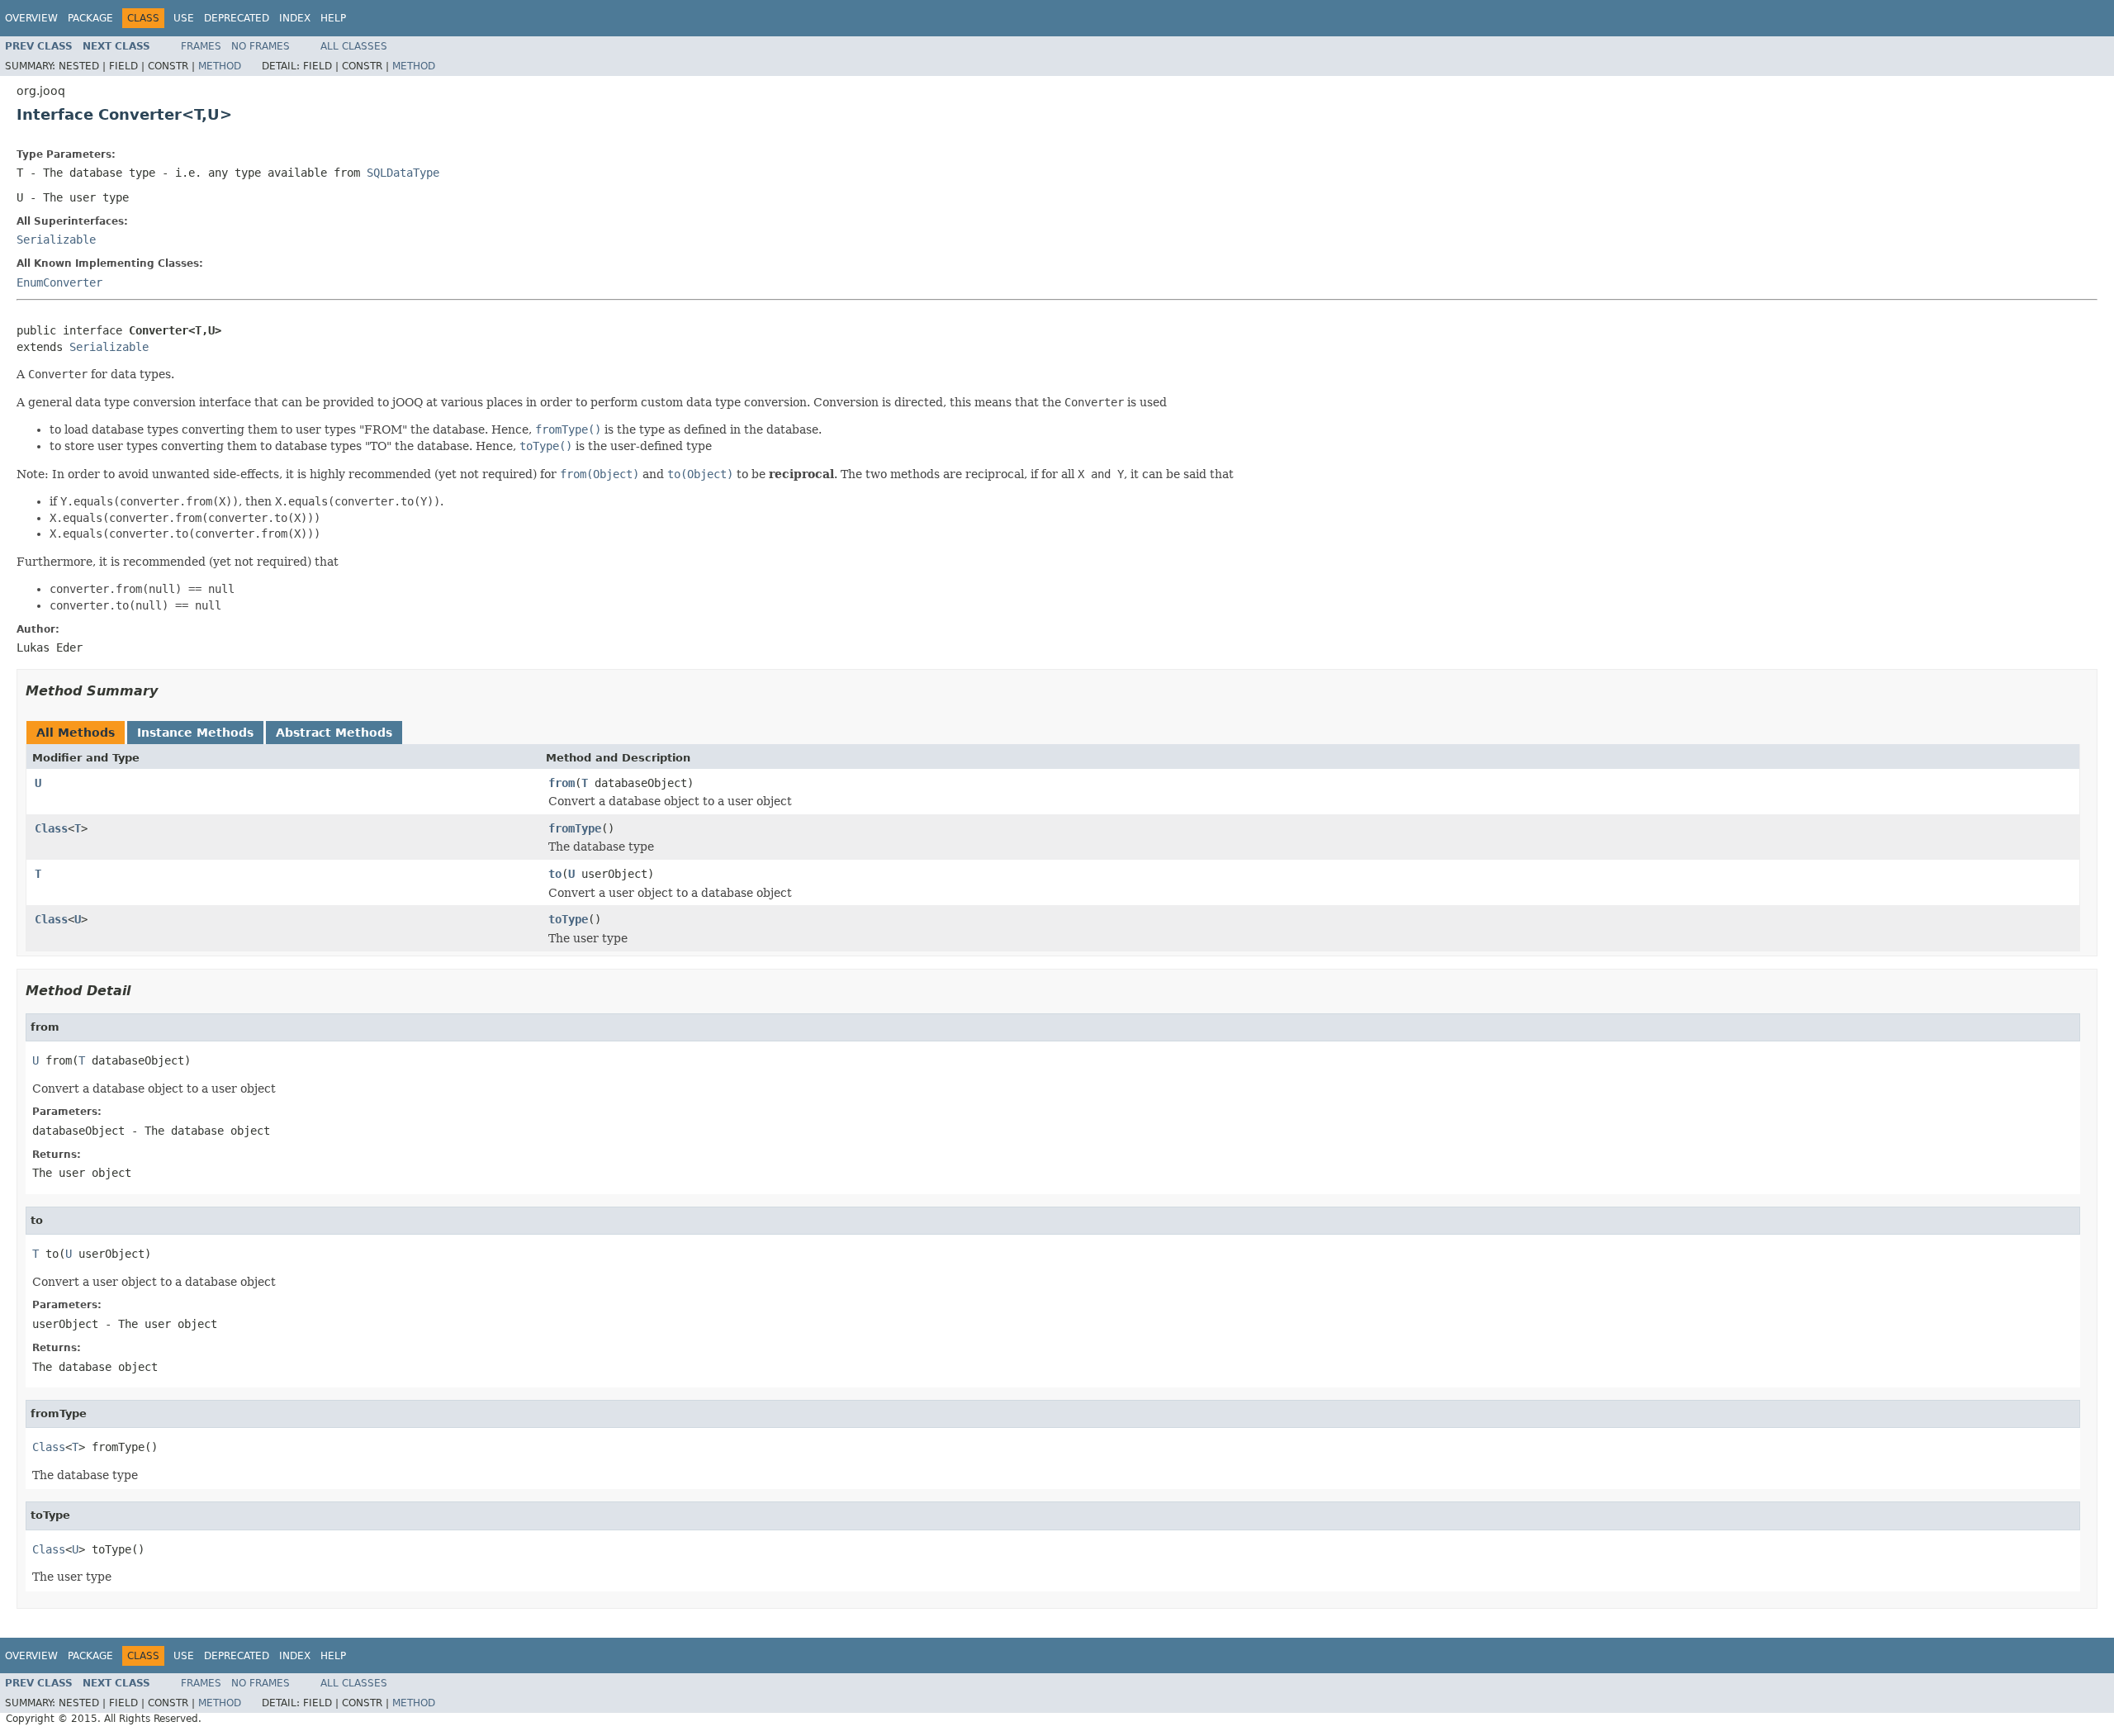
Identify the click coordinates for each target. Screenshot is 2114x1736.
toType (568, 919)
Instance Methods (195, 733)
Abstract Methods (334, 733)
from (562, 783)
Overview (31, 18)
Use (184, 18)
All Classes (354, 46)
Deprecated (237, 18)
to (555, 874)
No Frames (261, 46)
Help (333, 18)
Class (51, 828)
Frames (201, 46)
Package (90, 18)
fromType (575, 828)
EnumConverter (59, 282)
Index (295, 18)
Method (220, 66)
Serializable (56, 240)
